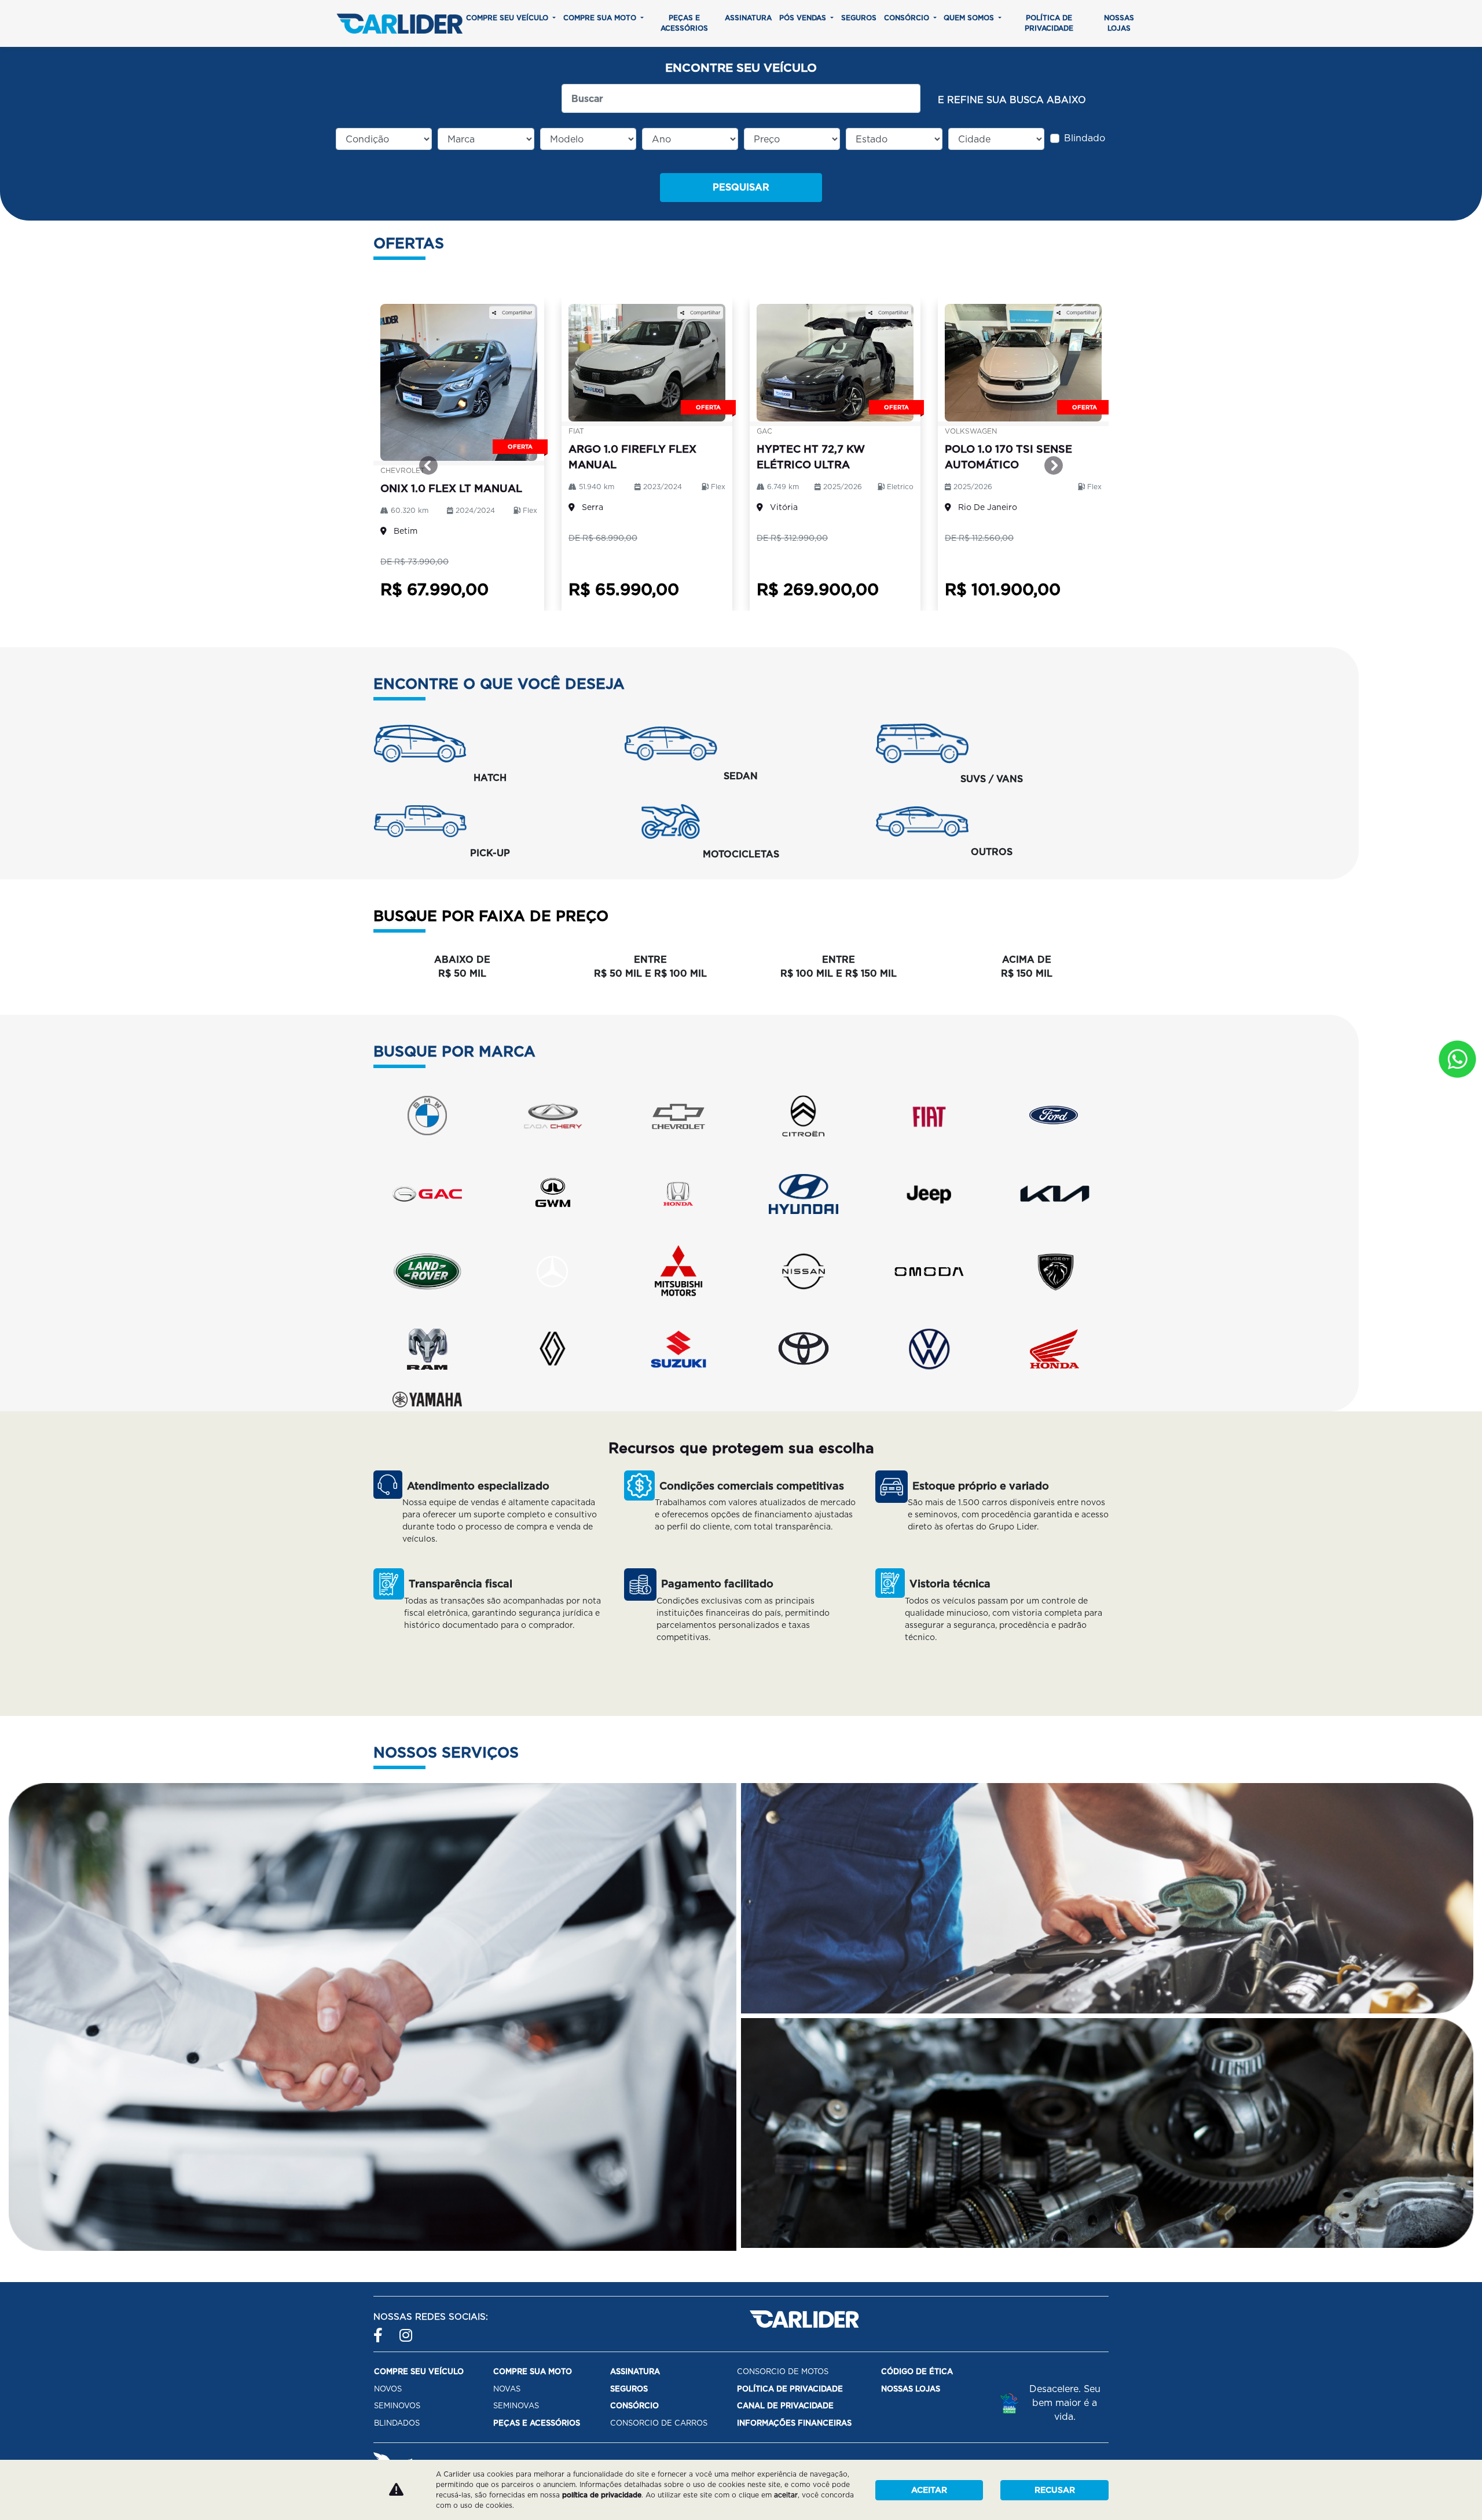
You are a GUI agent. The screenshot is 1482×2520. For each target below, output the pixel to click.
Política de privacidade (1049, 23)
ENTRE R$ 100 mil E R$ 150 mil (839, 966)
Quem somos (970, 18)
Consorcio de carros (659, 2423)
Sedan (741, 776)
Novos (388, 2389)
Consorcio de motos (783, 2372)
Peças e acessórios (684, 23)
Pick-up (490, 853)
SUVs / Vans (992, 779)
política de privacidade (602, 2495)
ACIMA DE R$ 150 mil (1027, 966)
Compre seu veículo (508, 18)
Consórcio (908, 18)
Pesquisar (741, 187)
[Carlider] (399, 23)
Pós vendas (804, 18)
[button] (429, 465)
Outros (992, 852)
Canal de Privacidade (785, 2406)
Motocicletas (741, 854)
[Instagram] (407, 2330)
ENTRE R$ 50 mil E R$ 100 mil (650, 966)
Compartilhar (516, 313)
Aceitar (929, 2490)
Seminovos (397, 2406)
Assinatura (748, 18)
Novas (507, 2389)
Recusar (1055, 2490)
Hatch (490, 778)
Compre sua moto (601, 18)
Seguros (859, 18)
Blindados (397, 2423)
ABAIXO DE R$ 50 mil (462, 966)
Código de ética (917, 2372)
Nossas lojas (1119, 23)
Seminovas (516, 2406)
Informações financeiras (794, 2423)
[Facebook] (381, 2330)
